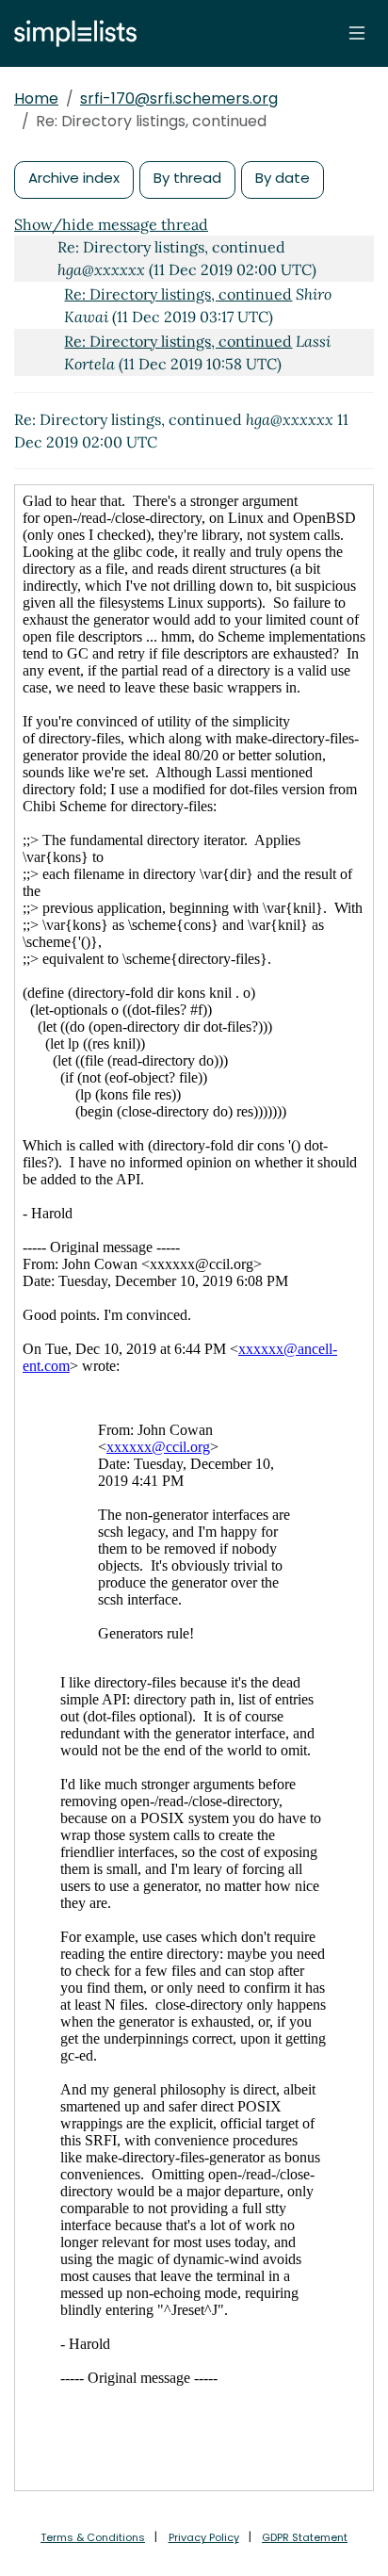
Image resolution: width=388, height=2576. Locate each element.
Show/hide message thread (111, 224)
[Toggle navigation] (357, 33)
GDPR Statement (305, 2537)
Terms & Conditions (93, 2537)
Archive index (74, 178)
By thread (187, 178)
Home (36, 98)
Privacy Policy (204, 2537)
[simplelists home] (71, 33)
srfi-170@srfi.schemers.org (179, 98)
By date (283, 178)
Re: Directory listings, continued (178, 294)
